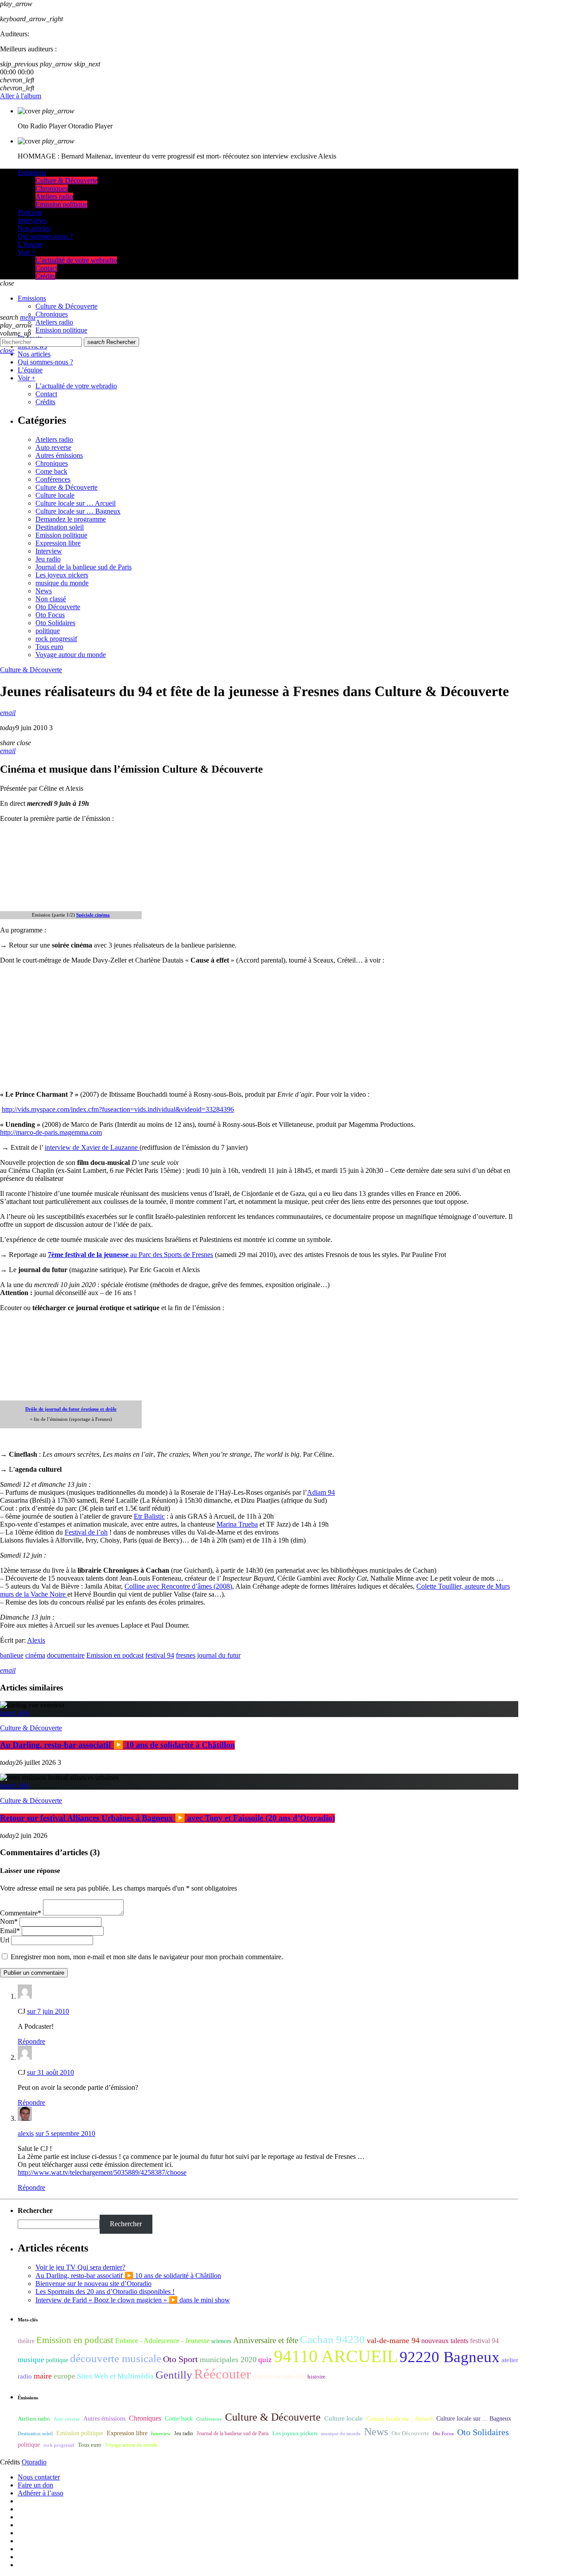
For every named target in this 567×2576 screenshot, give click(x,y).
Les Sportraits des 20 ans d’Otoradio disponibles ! (105, 2292)
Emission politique (61, 535)
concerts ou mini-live (279, 2377)
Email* (10, 1931)
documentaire (66, 1655)
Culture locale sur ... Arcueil (400, 2419)
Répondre (31, 2041)
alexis (26, 2133)
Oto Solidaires (55, 623)
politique (48, 631)
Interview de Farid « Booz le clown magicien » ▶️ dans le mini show (133, 2300)
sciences (221, 2341)
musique (31, 2360)
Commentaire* (21, 1913)
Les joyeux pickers (62, 575)
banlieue (12, 1655)
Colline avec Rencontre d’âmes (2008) (178, 1586)
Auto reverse (53, 447)
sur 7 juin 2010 (48, 2011)
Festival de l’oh (86, 1532)
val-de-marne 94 (393, 2340)
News (44, 591)
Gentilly (174, 2375)
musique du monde (62, 583)
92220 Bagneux (450, 2357)
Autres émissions (59, 455)
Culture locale (55, 495)
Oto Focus (50, 615)
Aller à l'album (21, 96)
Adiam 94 (321, 1492)
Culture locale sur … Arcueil (76, 503)
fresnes (186, 1655)
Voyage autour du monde (71, 655)
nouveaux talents (445, 2341)
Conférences (53, 479)
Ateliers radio (54, 439)
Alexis (36, 1640)
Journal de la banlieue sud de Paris (83, 567)
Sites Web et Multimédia (115, 2376)
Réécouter (222, 2374)
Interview (49, 551)
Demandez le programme (71, 519)
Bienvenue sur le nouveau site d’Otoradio (93, 2284)
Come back (51, 471)
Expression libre (58, 543)
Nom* (9, 1921)
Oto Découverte (58, 607)
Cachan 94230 (332, 2339)
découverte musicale (116, 2358)
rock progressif (56, 639)
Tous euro (49, 647)
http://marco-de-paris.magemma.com (51, 1132)
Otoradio (34, 2462)
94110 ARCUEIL (336, 2356)
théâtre (26, 2341)
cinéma (35, 1655)
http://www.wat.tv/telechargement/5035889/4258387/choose (102, 2172)
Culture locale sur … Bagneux (78, 511)
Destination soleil (60, 527)
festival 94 (160, 1655)
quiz (265, 2360)
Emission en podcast (115, 1655)
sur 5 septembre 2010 (65, 2133)
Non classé (51, 599)
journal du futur (219, 1655)
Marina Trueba (237, 1524)
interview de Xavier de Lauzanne (92, 1147)
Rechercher (111, 342)
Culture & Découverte (66, 487)
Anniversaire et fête (266, 2340)
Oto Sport (181, 2359)
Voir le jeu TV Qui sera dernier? (80, 2267)
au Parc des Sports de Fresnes (130, 1255)
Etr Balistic (149, 1516)
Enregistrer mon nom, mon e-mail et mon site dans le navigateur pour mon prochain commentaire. (147, 1957)
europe (64, 2376)
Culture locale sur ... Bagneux (474, 2419)
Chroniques (52, 463)
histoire (317, 2377)
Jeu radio (48, 559)
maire (43, 2376)
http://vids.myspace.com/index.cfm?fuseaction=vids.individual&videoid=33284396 (118, 1109)
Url (5, 1940)
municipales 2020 (228, 2359)
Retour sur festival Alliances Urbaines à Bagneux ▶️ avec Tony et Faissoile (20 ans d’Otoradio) (167, 1818)
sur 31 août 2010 (50, 2072)
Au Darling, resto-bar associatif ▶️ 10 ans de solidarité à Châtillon (117, 1745)
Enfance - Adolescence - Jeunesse (162, 2341)
